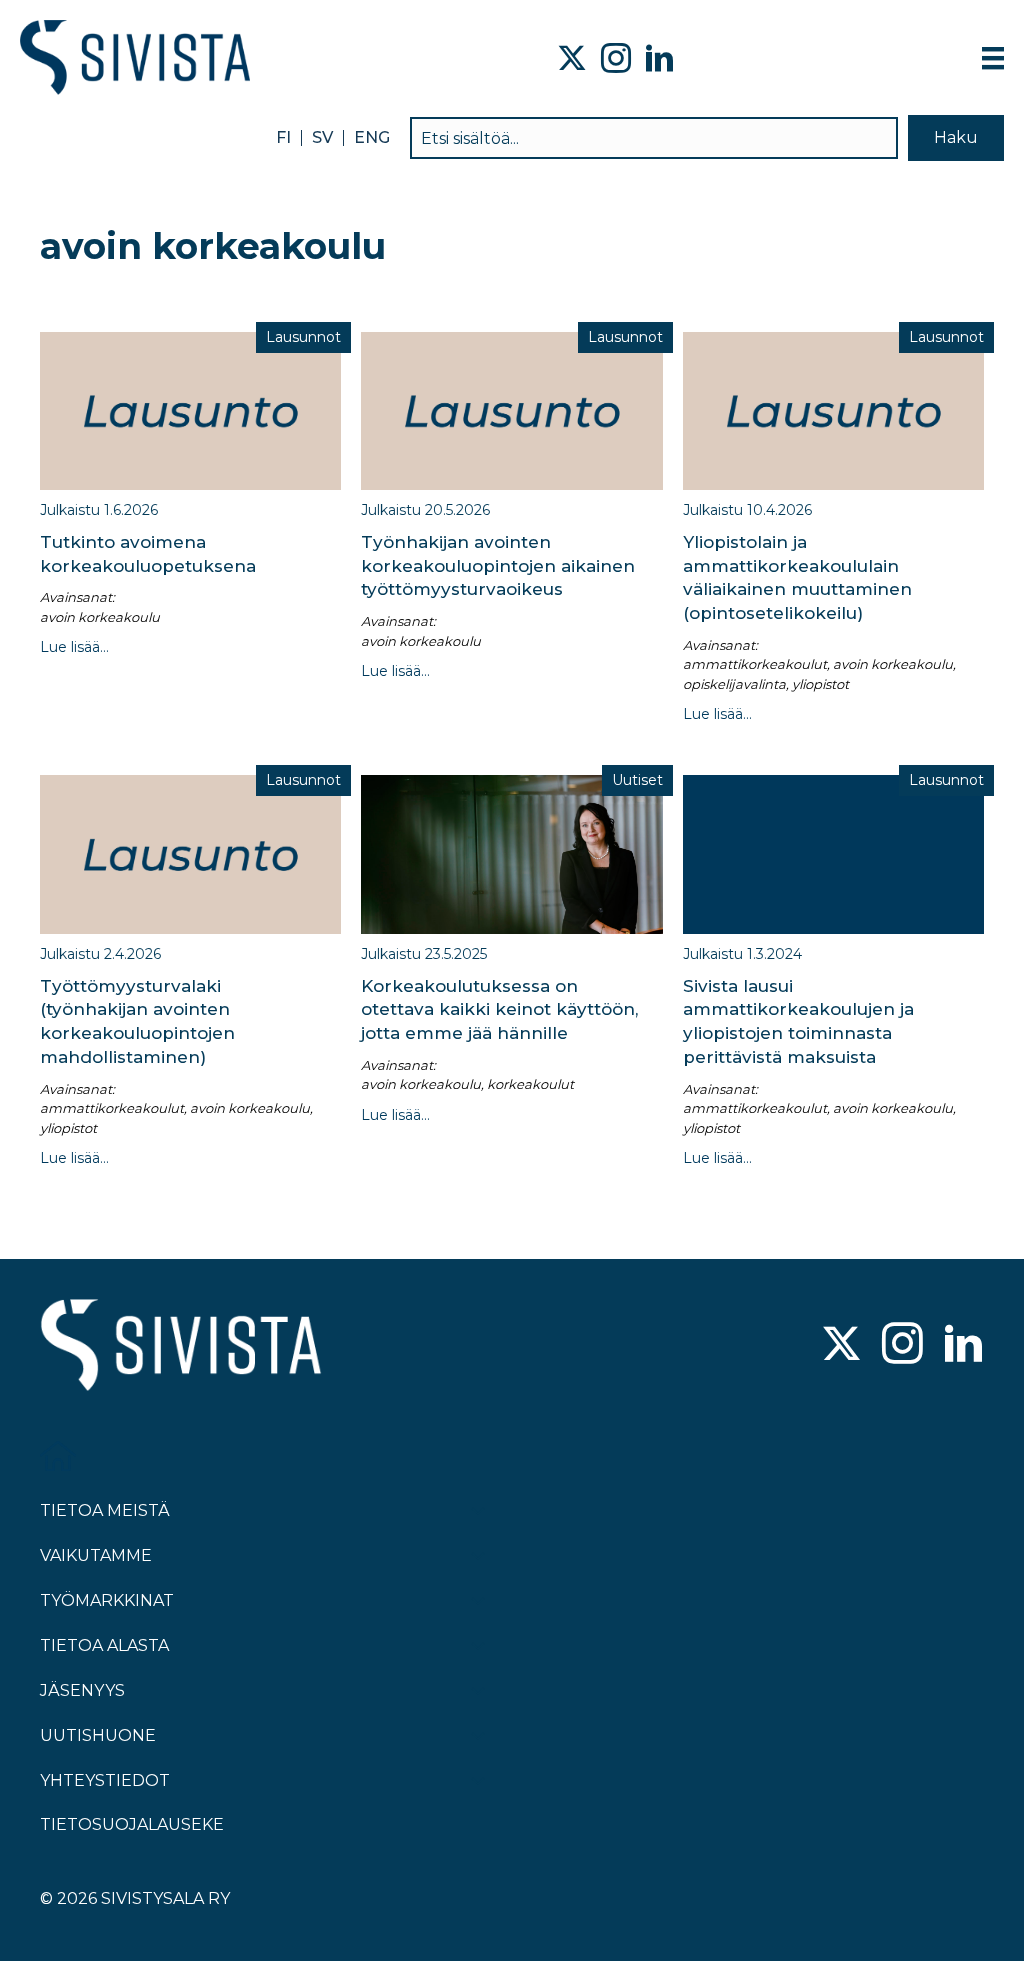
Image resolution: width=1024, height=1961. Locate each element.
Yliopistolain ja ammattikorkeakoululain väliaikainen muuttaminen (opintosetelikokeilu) (797, 577)
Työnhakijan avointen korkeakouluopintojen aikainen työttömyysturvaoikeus (498, 566)
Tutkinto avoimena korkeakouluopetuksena (148, 554)
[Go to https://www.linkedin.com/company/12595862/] (963, 1345)
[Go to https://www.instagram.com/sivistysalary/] (902, 1345)
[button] (956, 138)
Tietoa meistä (105, 1510)
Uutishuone (98, 1735)
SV (322, 138)
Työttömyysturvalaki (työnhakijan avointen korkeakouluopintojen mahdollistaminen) (137, 1021)
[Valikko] (993, 58)
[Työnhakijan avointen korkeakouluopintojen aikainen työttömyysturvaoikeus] (511, 409)
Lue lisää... (74, 647)
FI (283, 138)
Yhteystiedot (105, 1780)
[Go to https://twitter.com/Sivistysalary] (841, 1345)
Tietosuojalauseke (132, 1824)
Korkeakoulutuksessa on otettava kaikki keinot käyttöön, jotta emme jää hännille (499, 1010)
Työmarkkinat (107, 1600)
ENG (372, 138)
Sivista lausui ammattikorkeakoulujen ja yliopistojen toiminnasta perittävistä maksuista (798, 1021)
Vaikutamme (96, 1555)
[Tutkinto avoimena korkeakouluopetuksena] (190, 409)
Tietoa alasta (104, 1645)
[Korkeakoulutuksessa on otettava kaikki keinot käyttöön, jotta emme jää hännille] (511, 853)
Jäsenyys (82, 1690)
